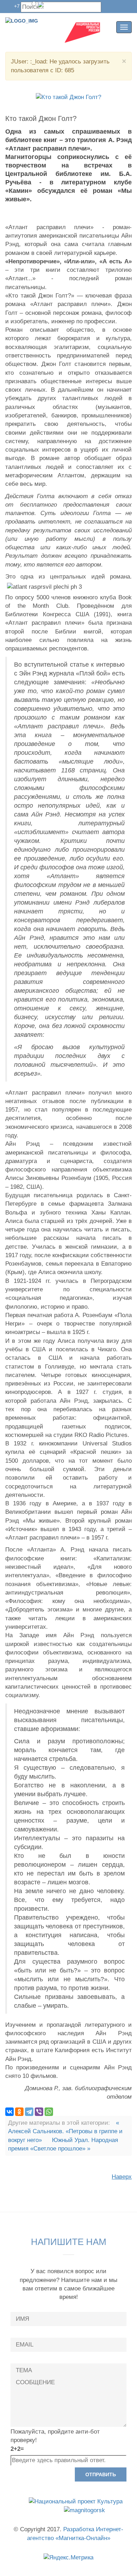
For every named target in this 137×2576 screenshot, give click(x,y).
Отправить (101, 2474)
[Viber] (39, 2112)
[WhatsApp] (49, 2112)
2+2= (17, 2449)
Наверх (122, 2177)
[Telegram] (29, 2112)
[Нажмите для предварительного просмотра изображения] (68, 97)
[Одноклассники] (19, 2112)
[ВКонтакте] (9, 2112)
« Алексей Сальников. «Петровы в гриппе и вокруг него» (65, 2131)
